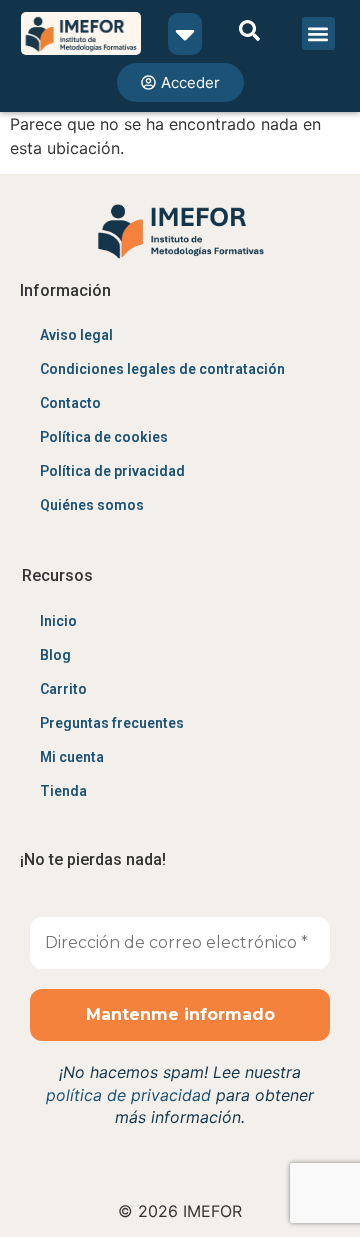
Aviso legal (76, 335)
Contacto (70, 403)
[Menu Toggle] (185, 34)
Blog (55, 655)
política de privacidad (128, 1095)
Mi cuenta (72, 757)
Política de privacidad (112, 471)
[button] (318, 33)
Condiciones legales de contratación (162, 369)
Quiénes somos (92, 505)
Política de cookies (104, 437)
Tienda (63, 791)
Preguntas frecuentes (112, 723)
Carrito (63, 689)
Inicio (58, 621)
